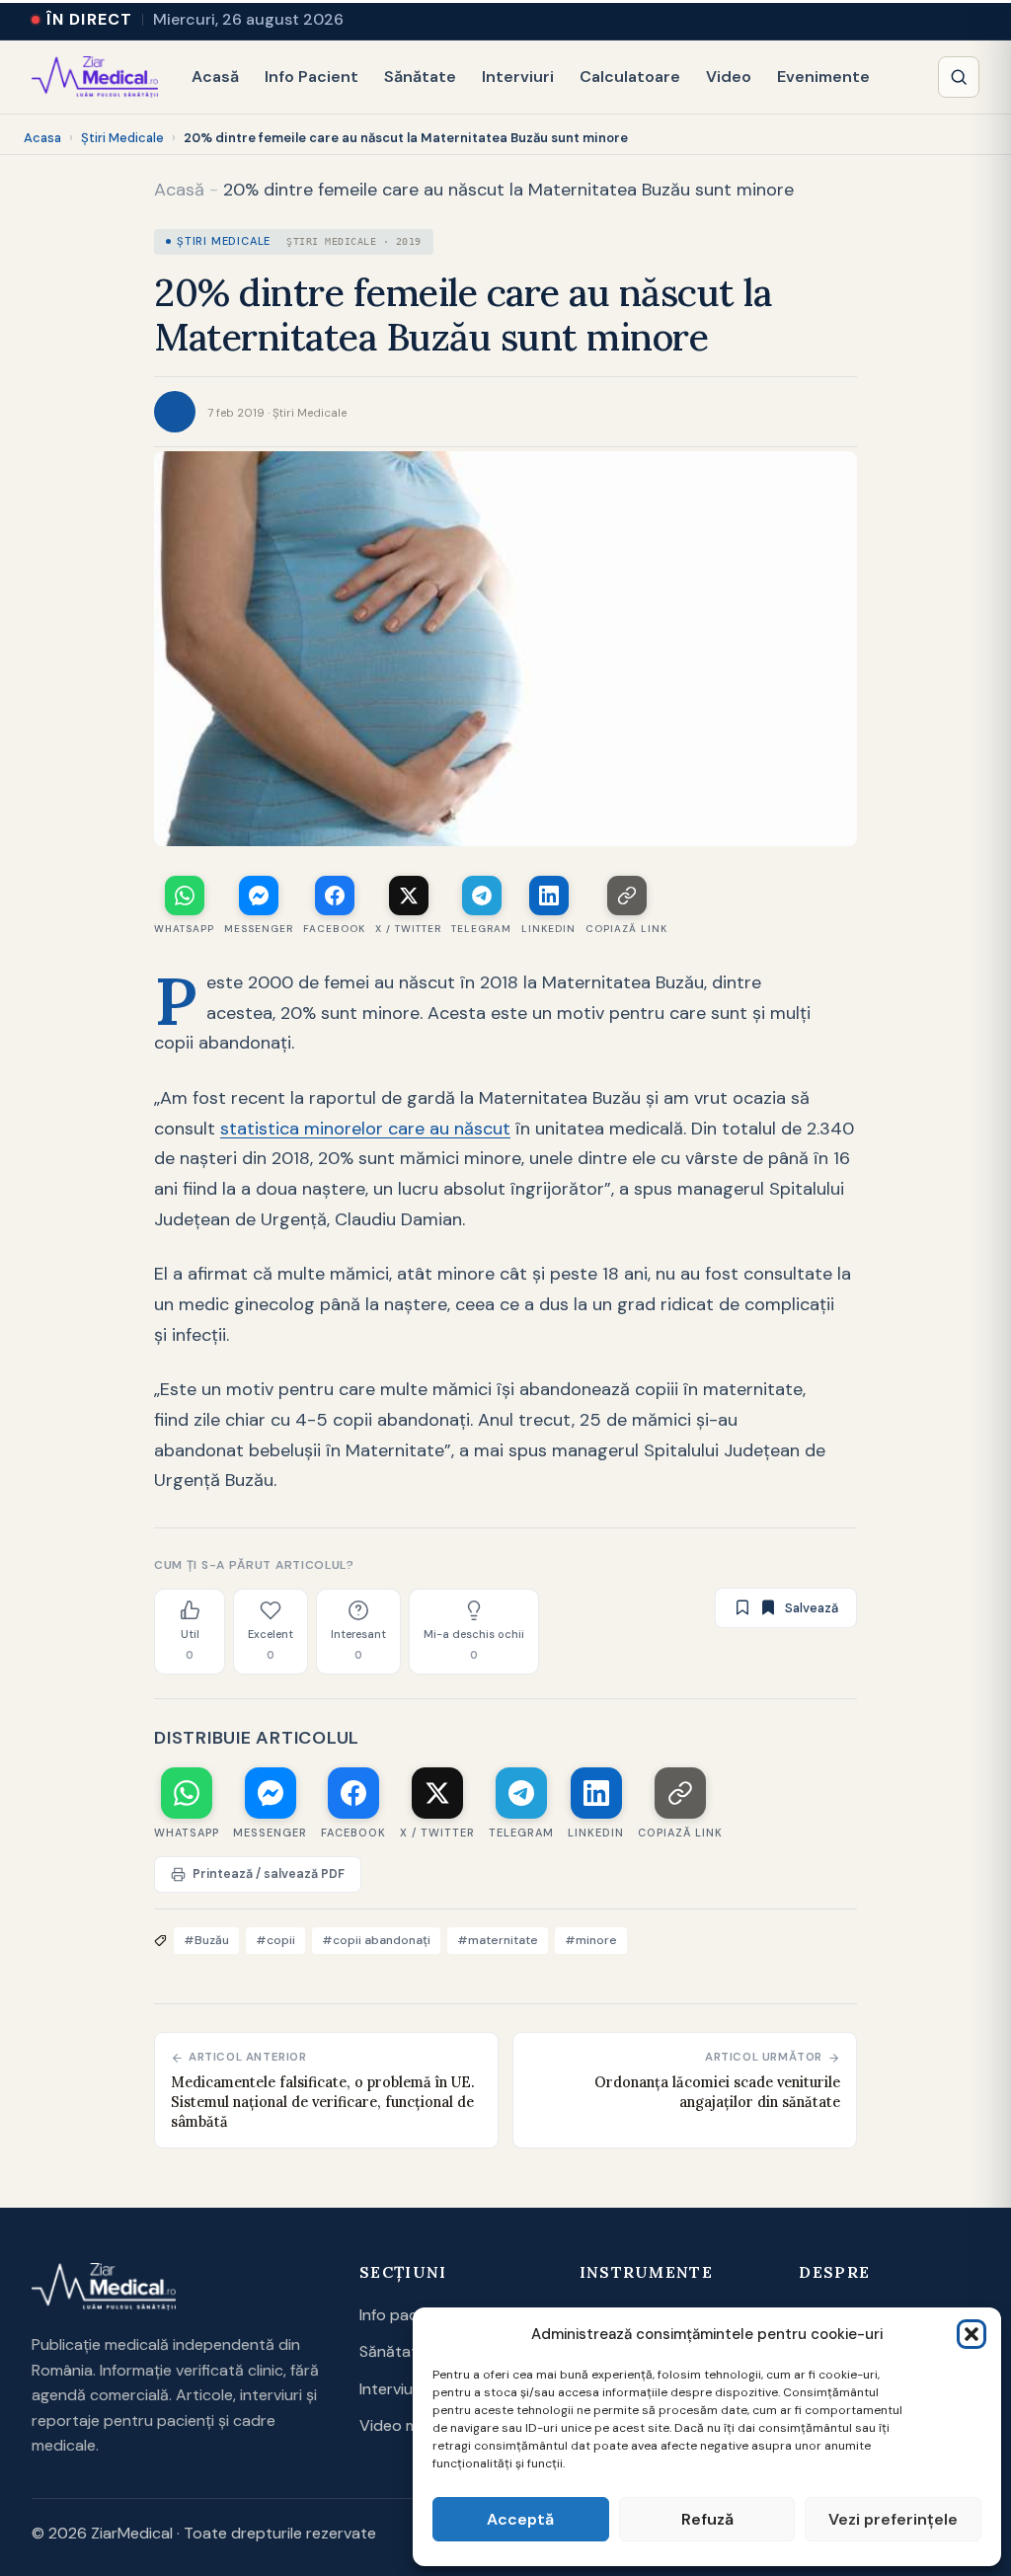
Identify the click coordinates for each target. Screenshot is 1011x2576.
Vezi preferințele (893, 2519)
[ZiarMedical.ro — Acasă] (104, 2287)
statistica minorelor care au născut (365, 1129)
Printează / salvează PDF (269, 1874)
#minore (591, 1940)
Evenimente (823, 77)
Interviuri (518, 77)
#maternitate (498, 1940)
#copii (275, 1940)
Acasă (215, 77)
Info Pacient (311, 77)
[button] (972, 2334)
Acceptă (520, 2519)
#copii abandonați (376, 1940)
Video (729, 77)
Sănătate (420, 77)
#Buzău (206, 1940)
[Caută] (959, 77)
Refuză (707, 2519)
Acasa (42, 138)
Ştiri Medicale (122, 138)
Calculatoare (630, 77)
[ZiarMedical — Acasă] (95, 77)
